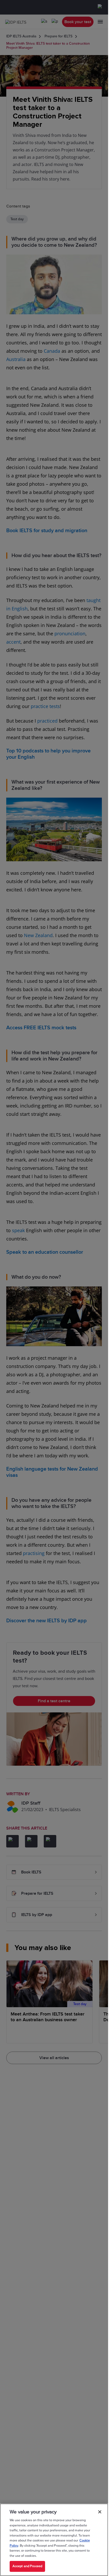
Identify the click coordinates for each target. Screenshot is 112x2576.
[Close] (100, 2512)
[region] (54, 2540)
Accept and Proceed (27, 2566)
